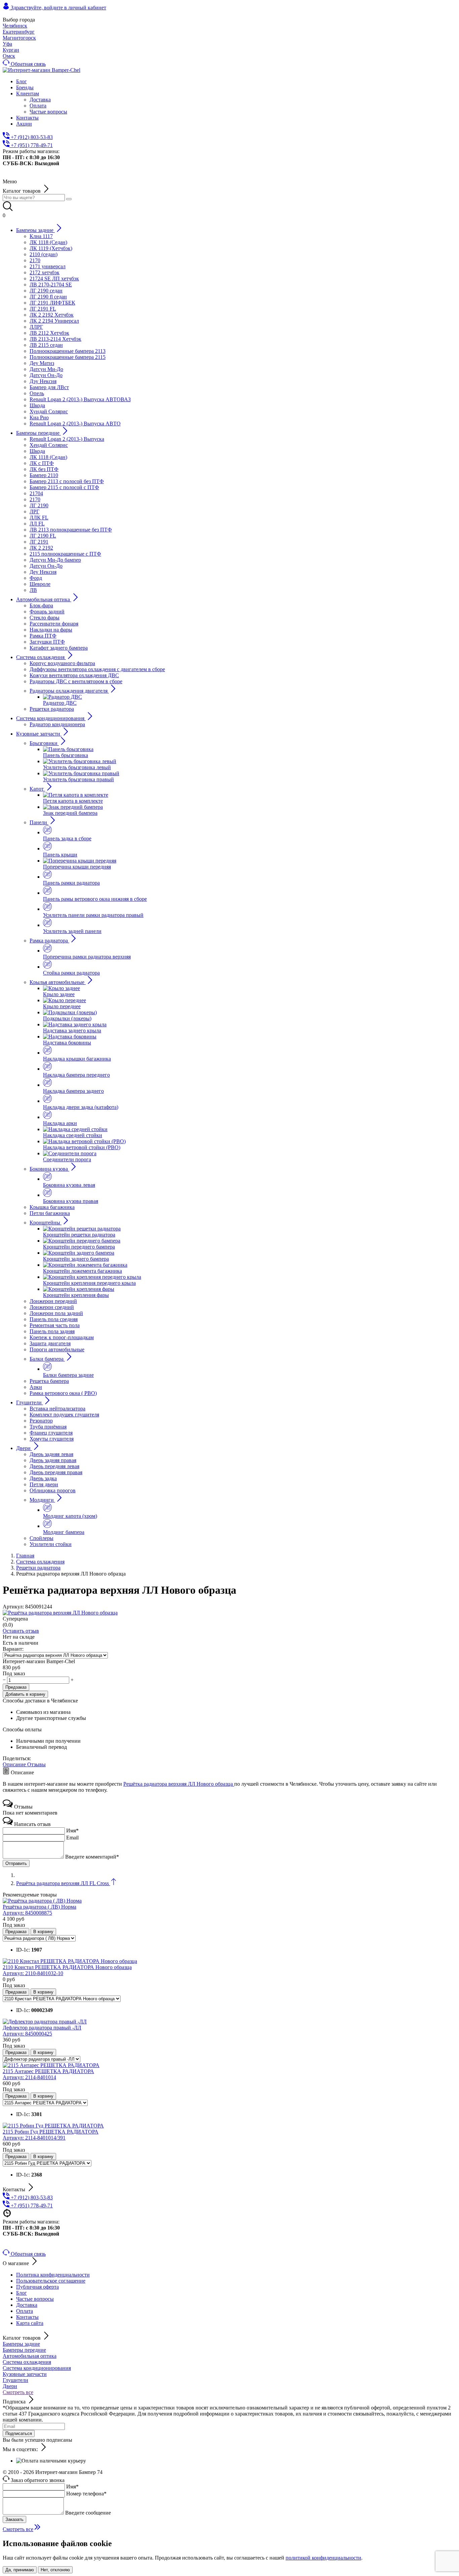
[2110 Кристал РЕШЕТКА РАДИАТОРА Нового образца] (70, 1961)
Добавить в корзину (25, 1694)
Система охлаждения (27, 2362)
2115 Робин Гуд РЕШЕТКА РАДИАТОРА (51, 2135)
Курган (11, 50)
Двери (10, 2386)
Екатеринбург (19, 32)
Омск (9, 56)
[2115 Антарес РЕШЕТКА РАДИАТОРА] (51, 2065)
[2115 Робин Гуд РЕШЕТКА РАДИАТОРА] (53, 2126)
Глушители (15, 2380)
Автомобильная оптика (30, 2356)
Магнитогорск (19, 38)
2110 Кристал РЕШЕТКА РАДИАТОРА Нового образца (67, 1970)
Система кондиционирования (37, 2368)
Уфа (7, 44)
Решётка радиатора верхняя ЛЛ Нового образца (179, 1784)
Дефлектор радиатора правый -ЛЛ (42, 2031)
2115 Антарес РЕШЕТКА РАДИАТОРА (48, 2074)
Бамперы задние (21, 2344)
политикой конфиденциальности (323, 2558)
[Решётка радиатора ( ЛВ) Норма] (42, 1901)
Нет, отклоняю (55, 2570)
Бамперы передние (24, 2350)
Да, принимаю (20, 2570)
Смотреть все (18, 2392)
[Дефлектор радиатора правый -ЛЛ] (45, 2022)
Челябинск (13, 14)
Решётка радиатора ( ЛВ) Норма (39, 1910)
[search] (69, 199)
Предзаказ (16, 1687)
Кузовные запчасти (25, 2374)
